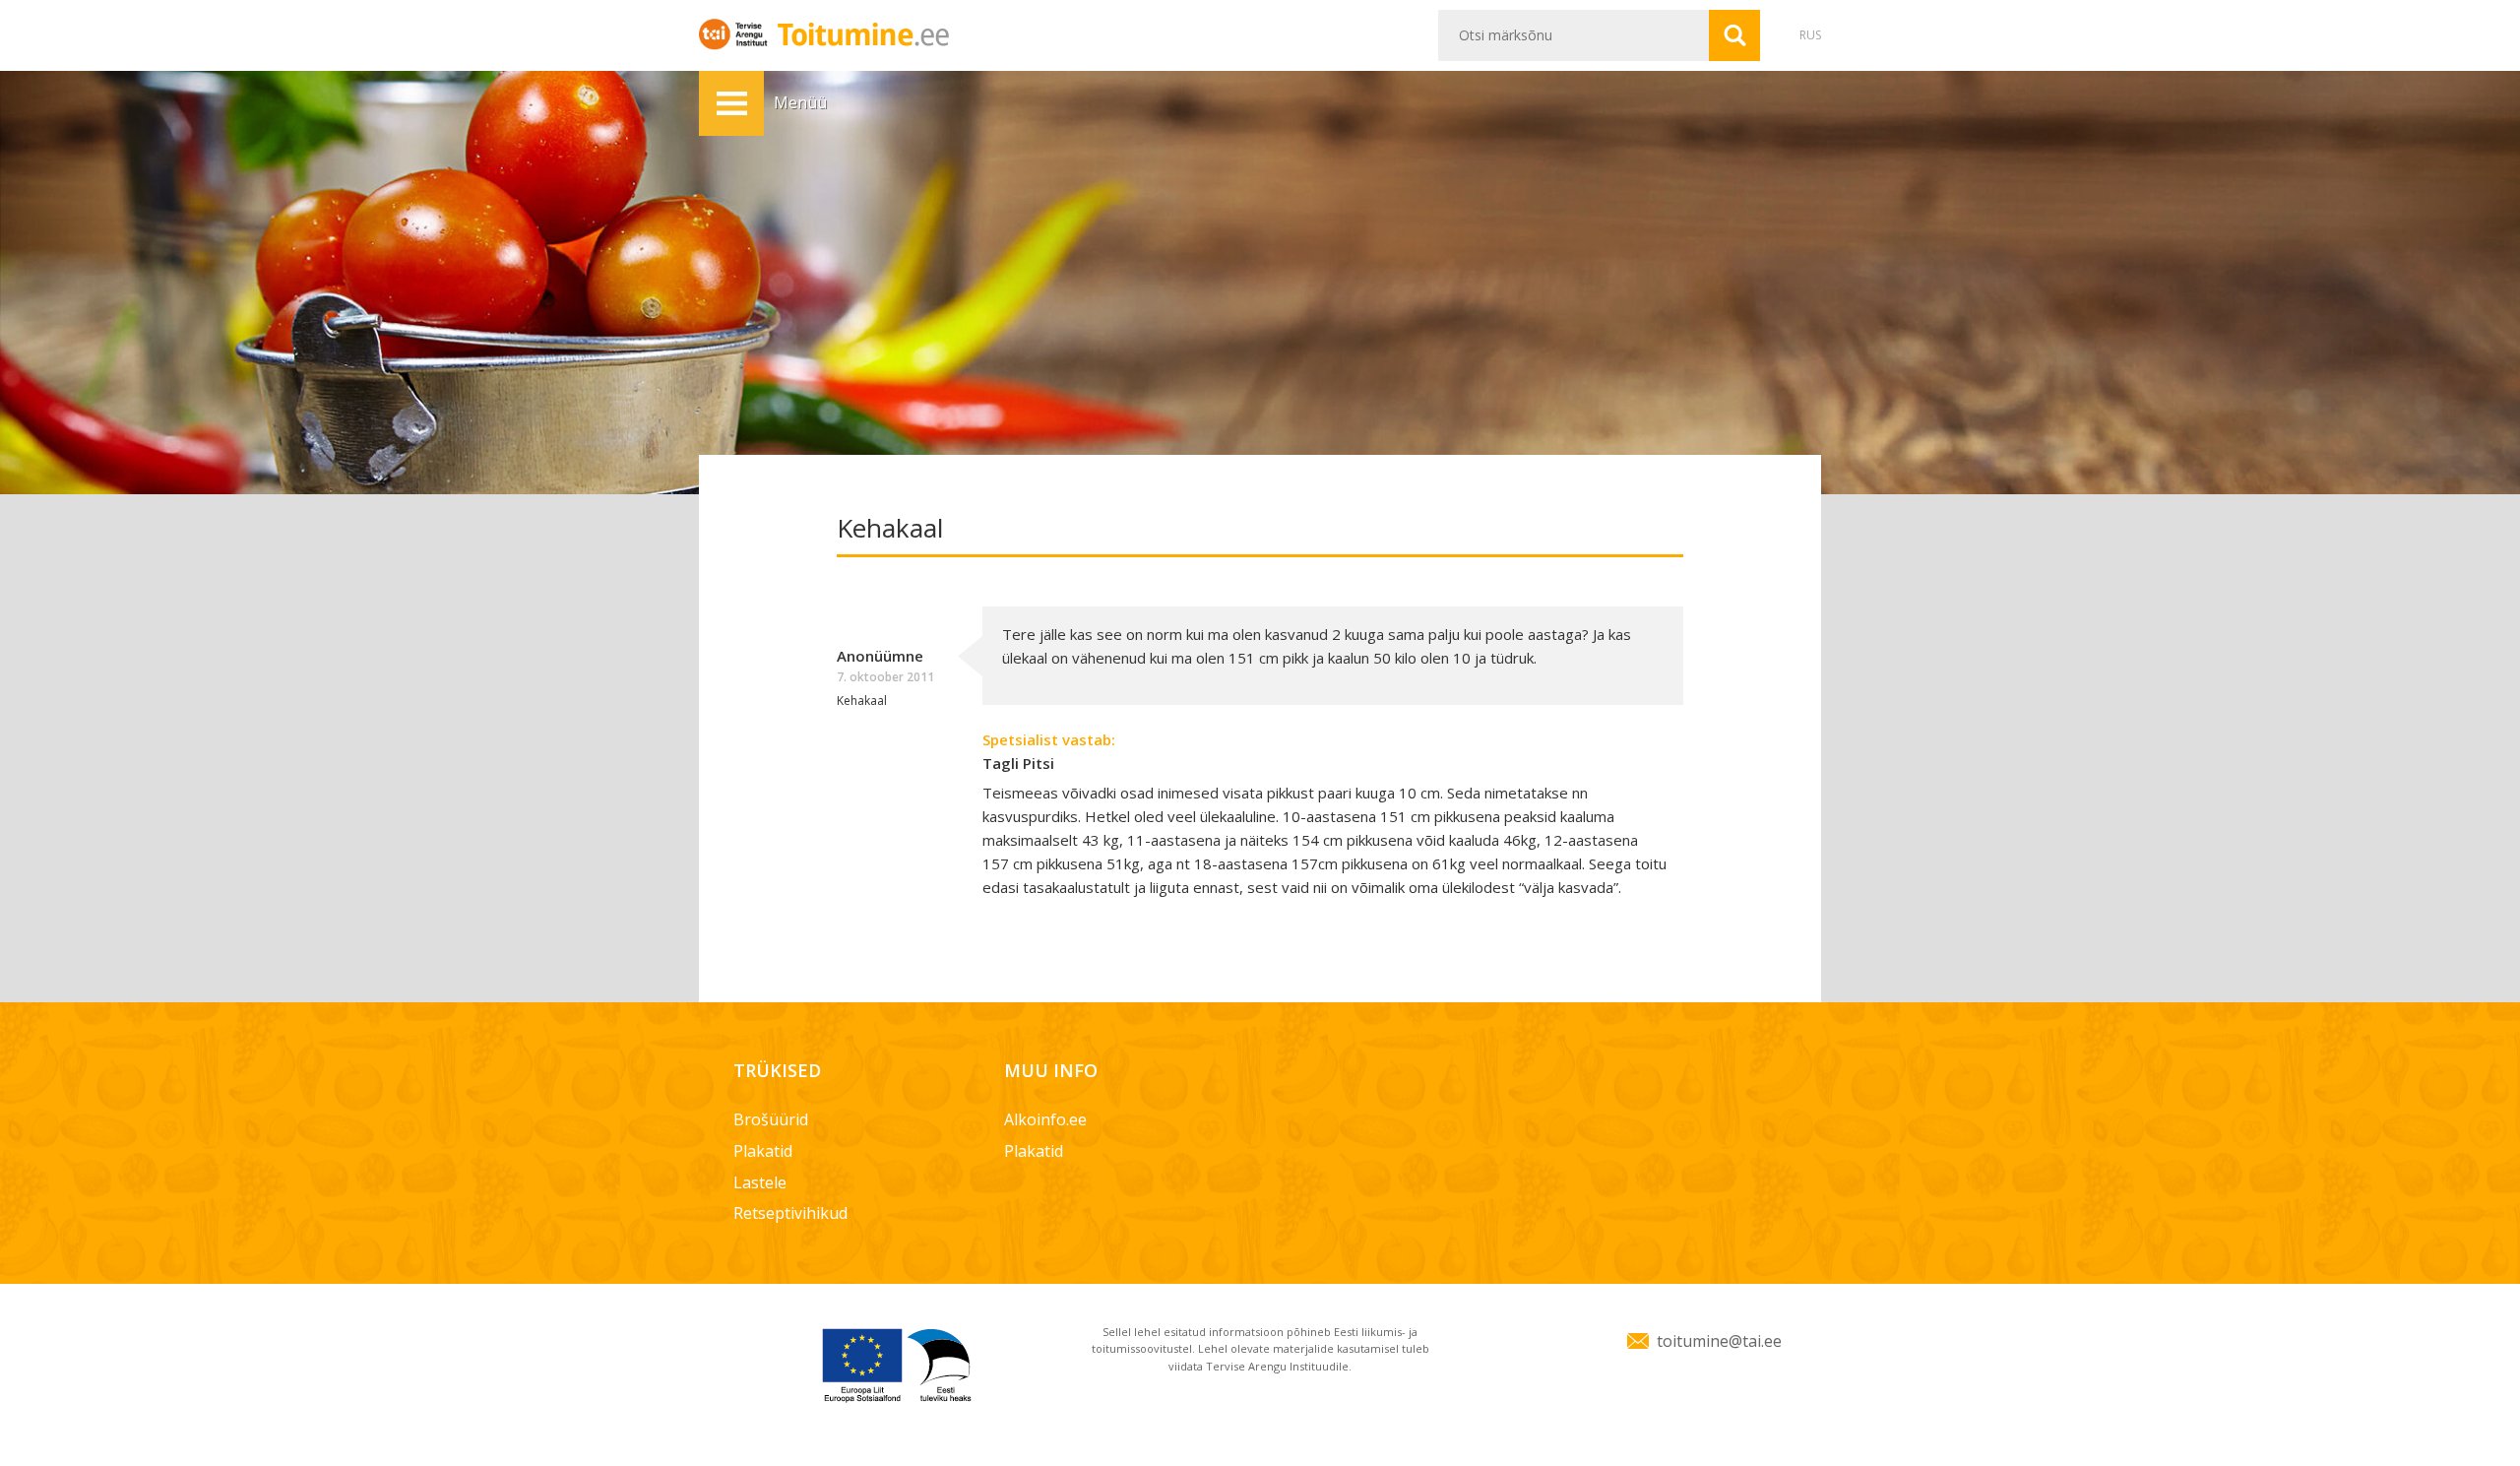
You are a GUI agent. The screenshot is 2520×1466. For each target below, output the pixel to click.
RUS (1810, 35)
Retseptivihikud (790, 1213)
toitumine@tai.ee (1719, 1341)
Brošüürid (771, 1119)
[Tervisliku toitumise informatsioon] (862, 33)
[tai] (736, 33)
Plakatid (763, 1151)
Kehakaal (862, 701)
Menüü (731, 103)
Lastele (760, 1182)
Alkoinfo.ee (1045, 1119)
